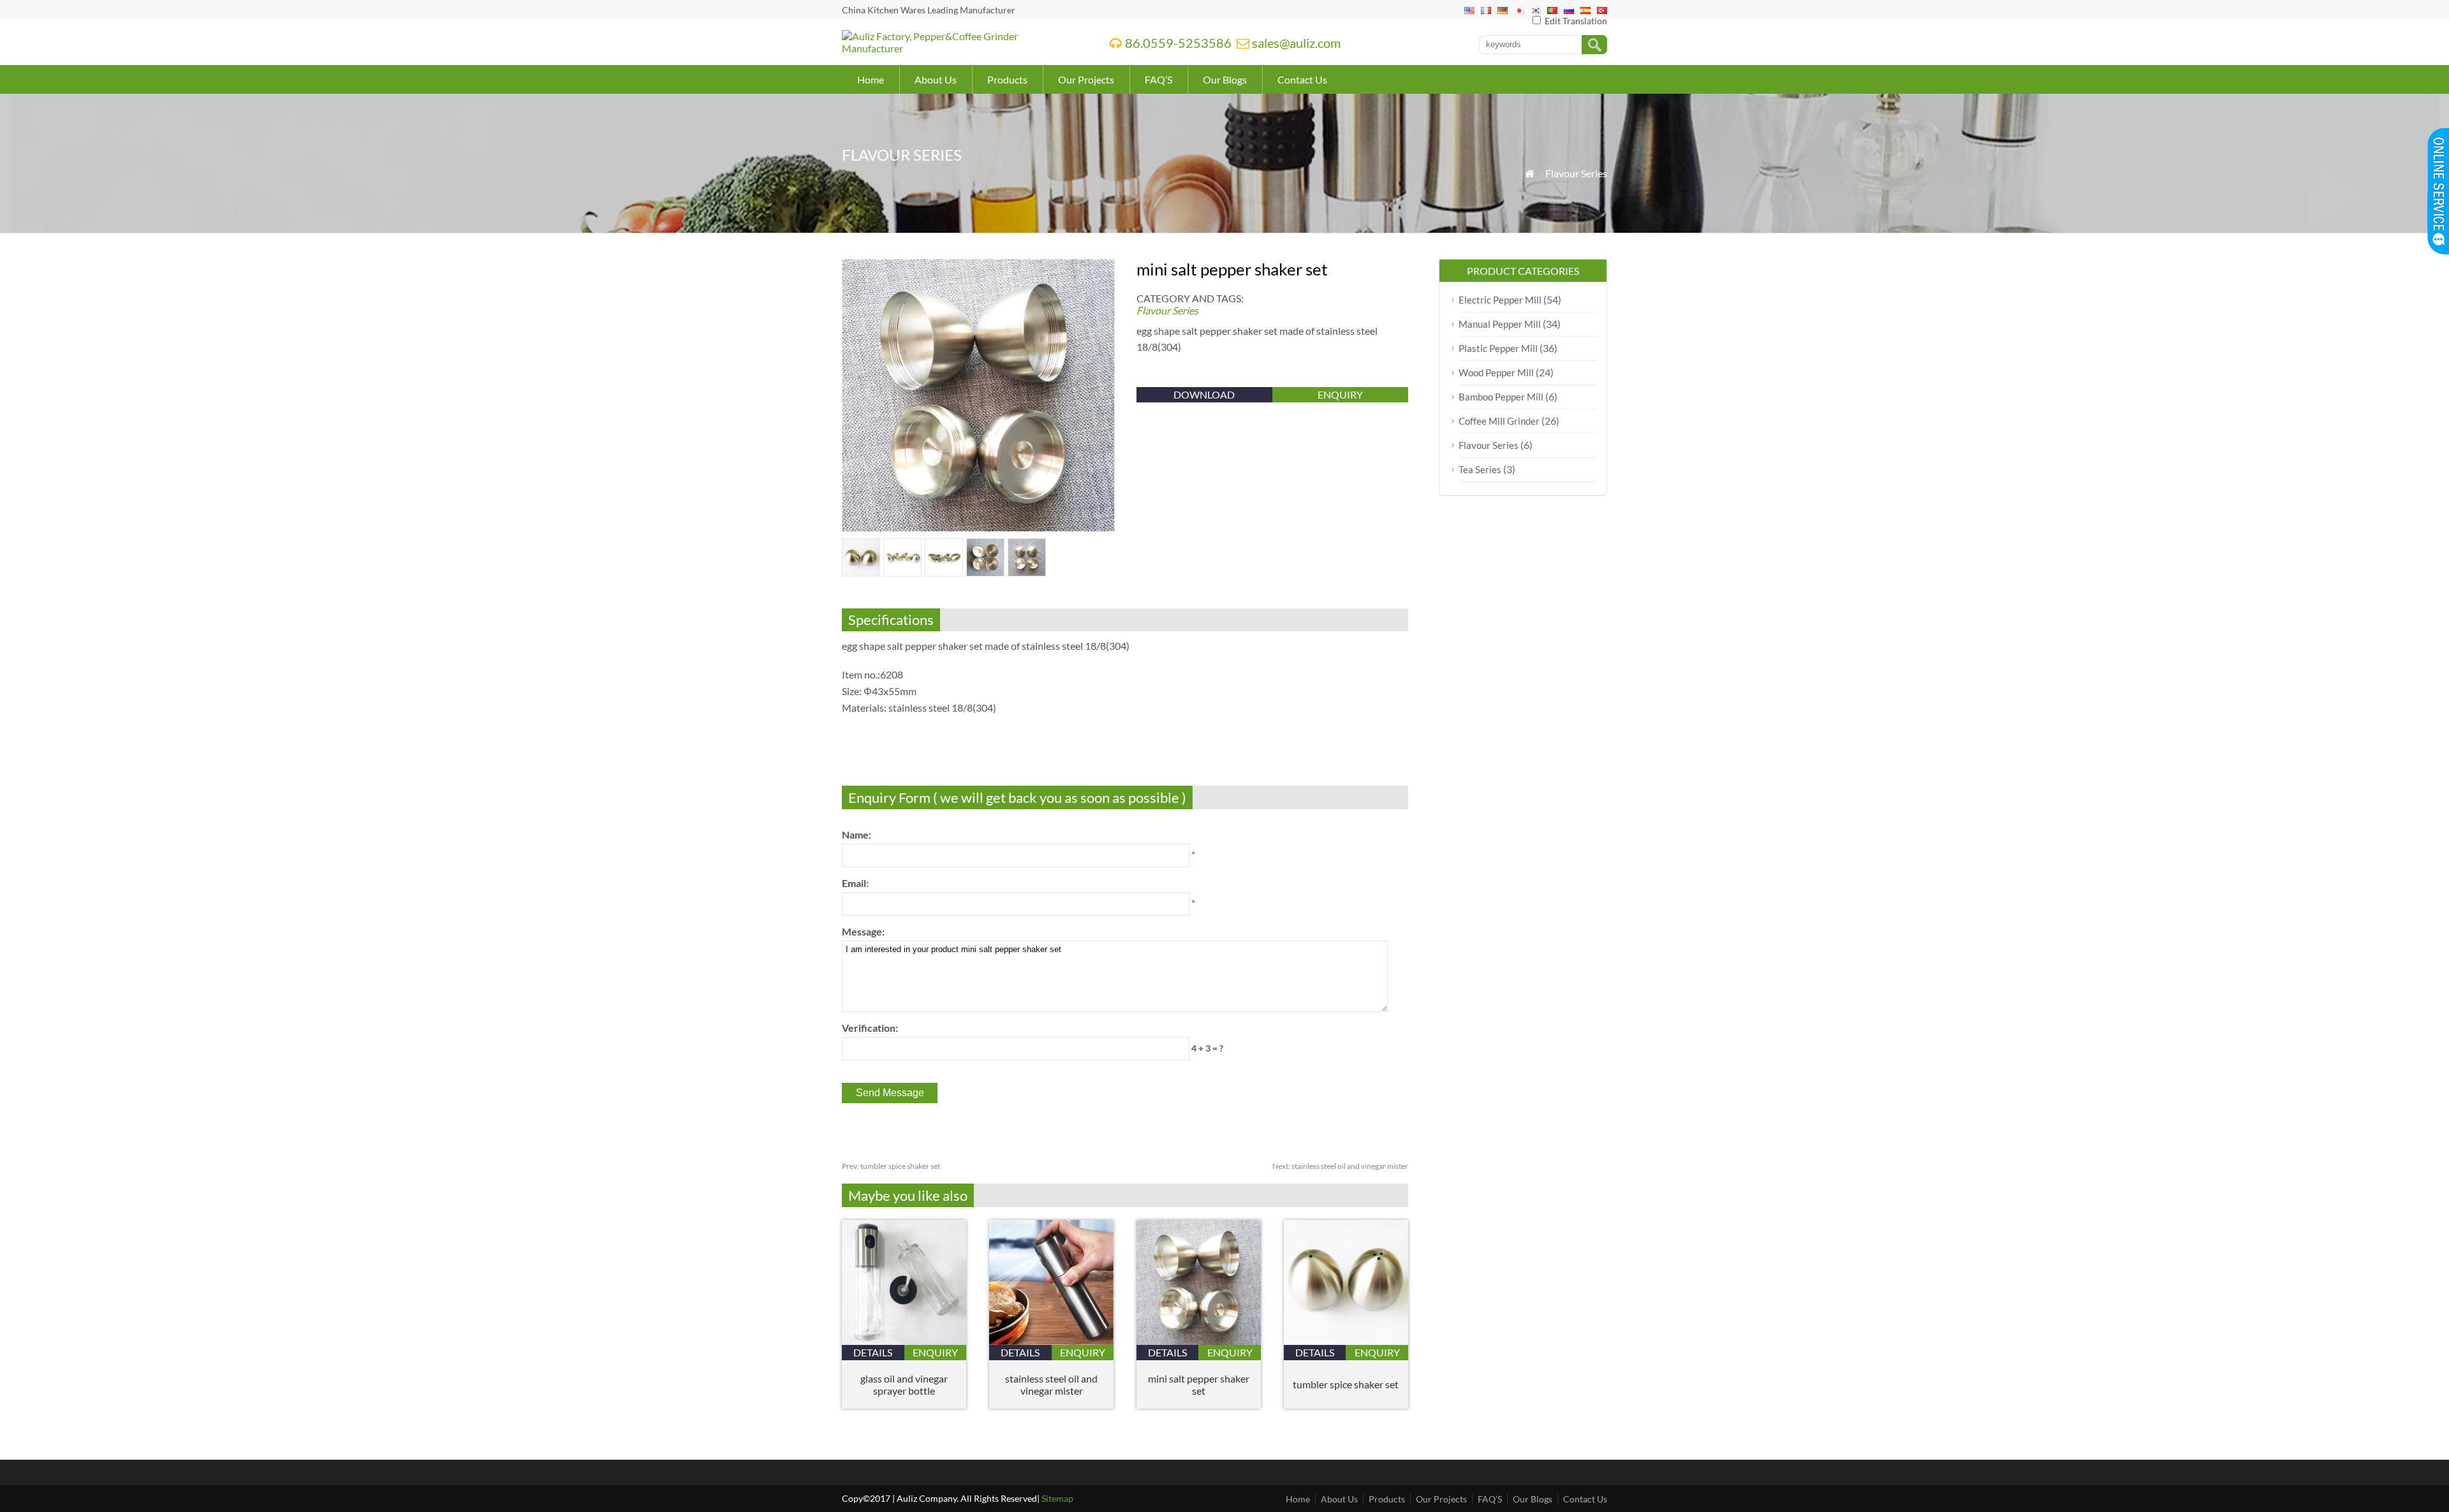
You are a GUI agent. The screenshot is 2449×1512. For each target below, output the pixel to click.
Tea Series (1480, 469)
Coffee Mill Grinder (1499, 421)
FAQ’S (1158, 79)
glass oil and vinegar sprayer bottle (904, 1384)
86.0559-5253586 (1178, 43)
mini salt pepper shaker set (1199, 1384)
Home (871, 79)
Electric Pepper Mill (1500, 300)
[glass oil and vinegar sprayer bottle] (904, 1341)
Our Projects (1086, 79)
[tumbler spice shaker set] (1346, 1341)
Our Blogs (1225, 79)
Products (1007, 79)
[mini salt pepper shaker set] (1199, 1341)
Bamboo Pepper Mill (1501, 397)
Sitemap (1057, 1498)
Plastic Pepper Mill (1498, 348)
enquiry (1340, 394)
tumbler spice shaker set (891, 1166)
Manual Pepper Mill (1500, 324)
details (873, 1352)
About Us (936, 79)
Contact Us (1302, 79)
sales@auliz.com (1296, 43)
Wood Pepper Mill (1496, 372)
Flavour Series (1576, 173)
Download (1204, 394)
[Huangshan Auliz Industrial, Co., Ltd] (959, 48)
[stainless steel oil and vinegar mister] (1051, 1341)
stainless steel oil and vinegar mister (1340, 1166)
